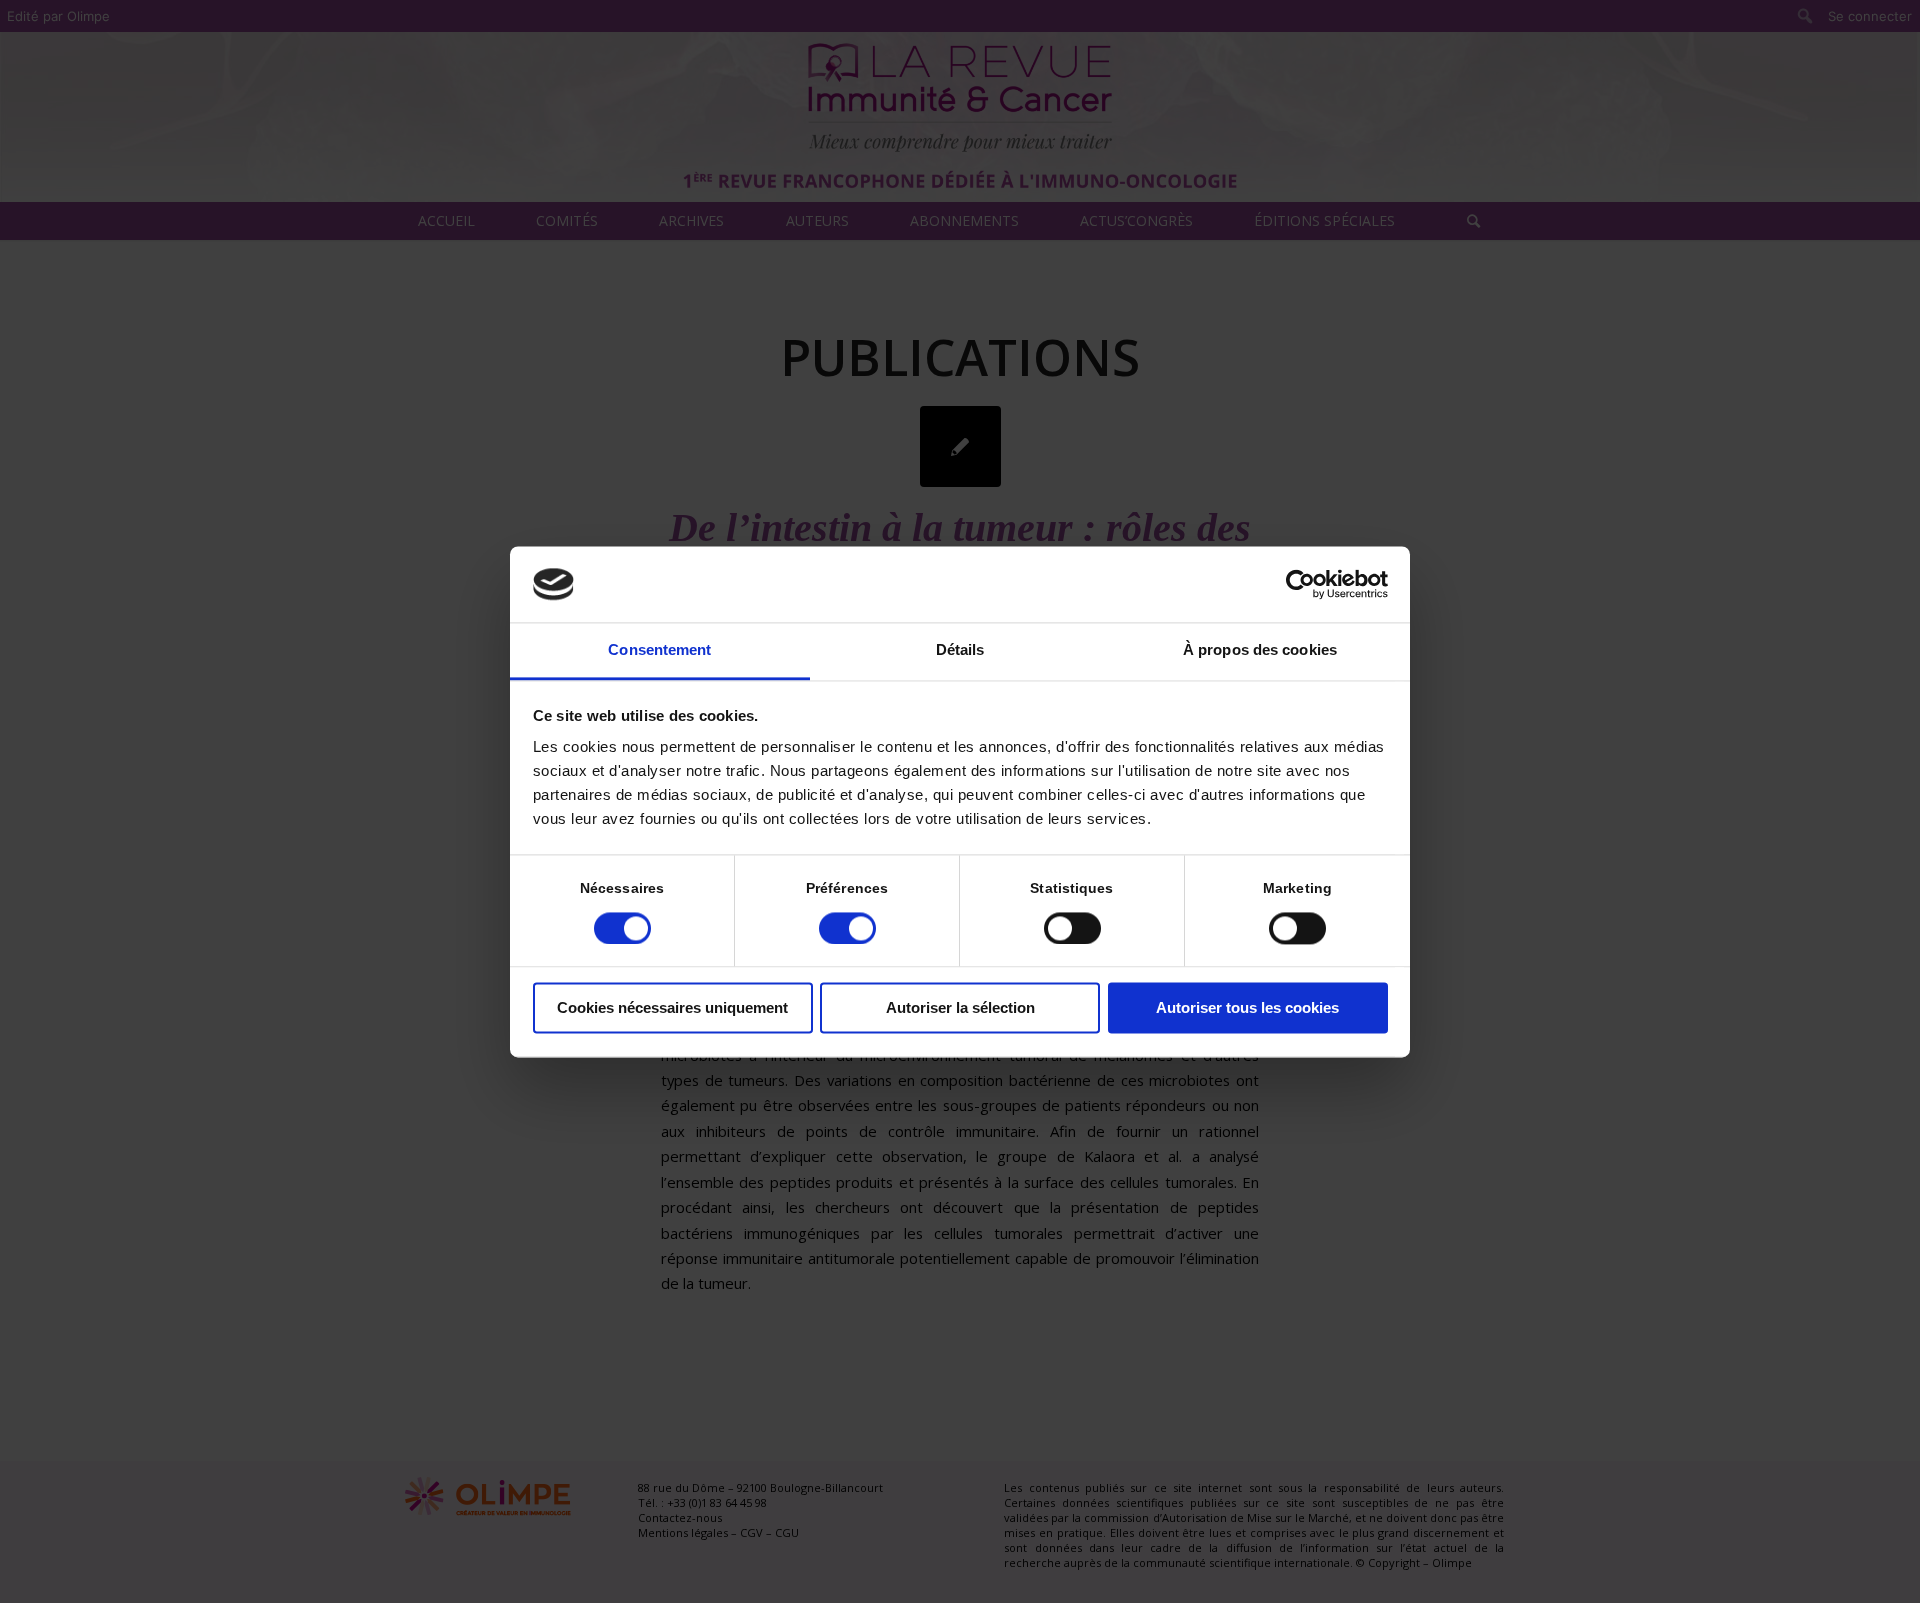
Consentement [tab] (659, 650)
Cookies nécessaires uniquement (672, 1008)
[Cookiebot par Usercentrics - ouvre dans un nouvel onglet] (1300, 584)
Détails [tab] (960, 650)
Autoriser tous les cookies (1247, 1008)
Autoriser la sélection (960, 1008)
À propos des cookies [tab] (1260, 650)
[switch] (847, 928)
